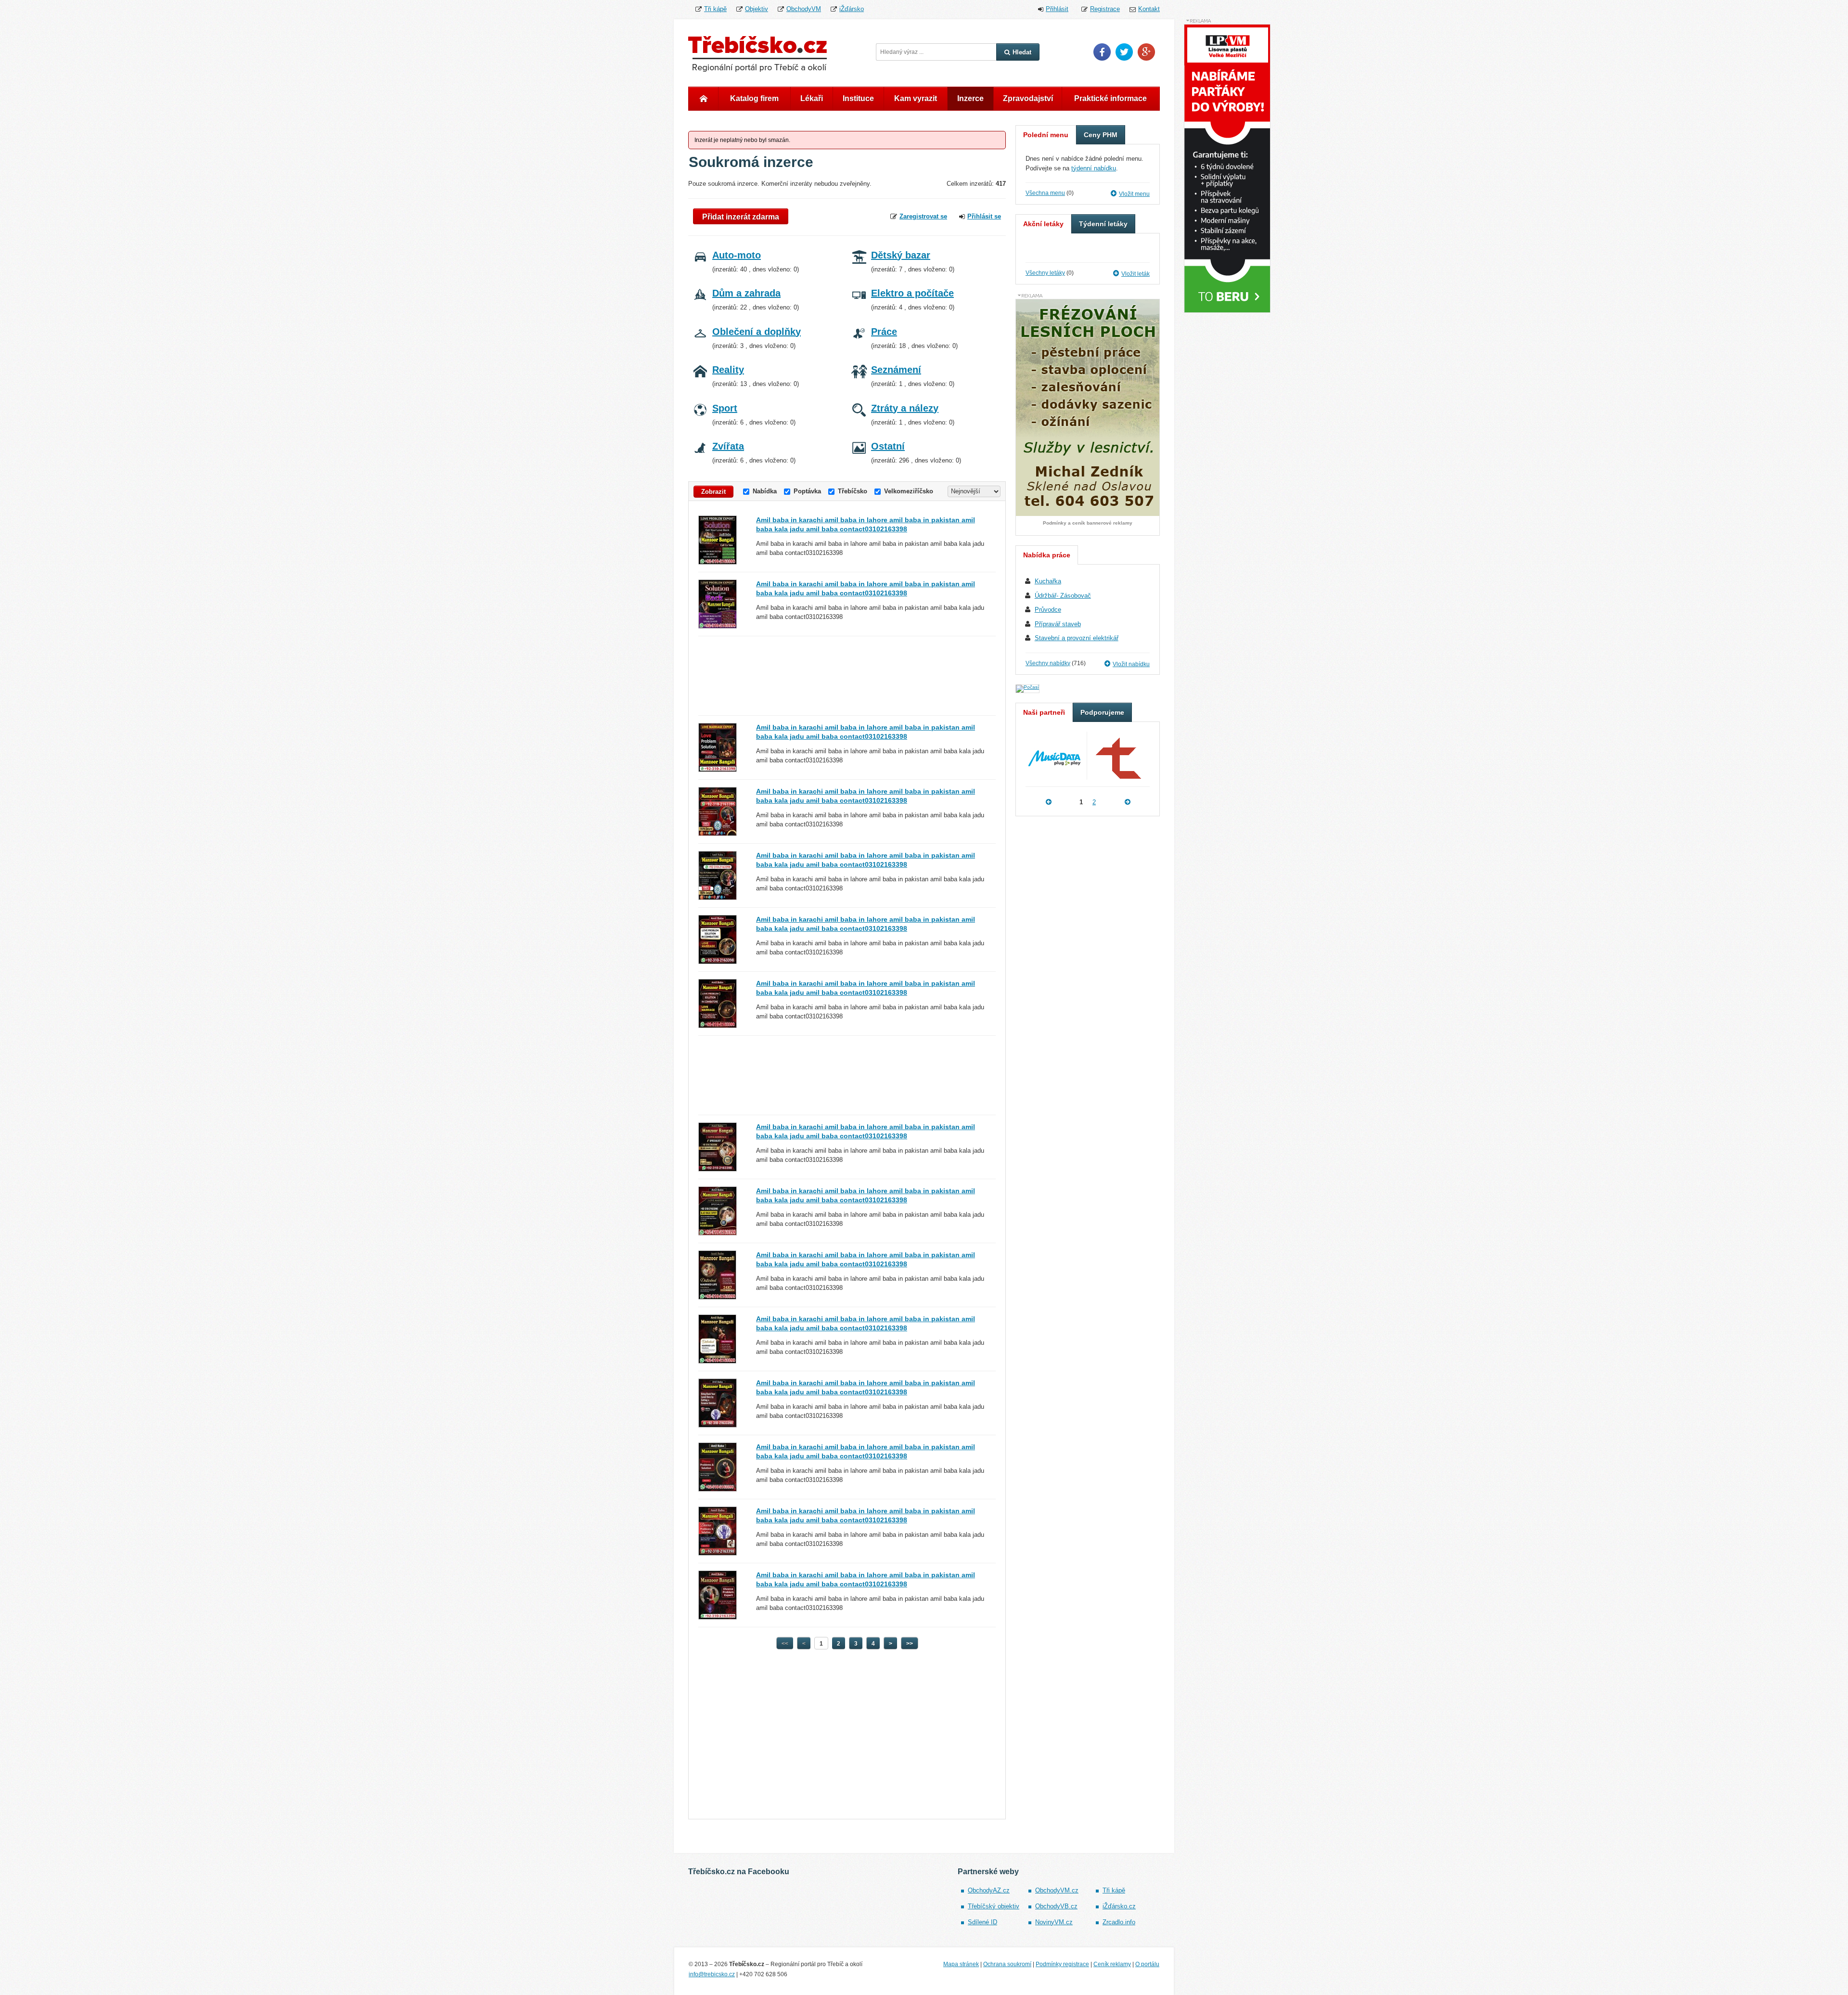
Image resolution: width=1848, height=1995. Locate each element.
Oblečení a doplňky (757, 332)
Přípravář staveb (1058, 624)
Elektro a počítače (912, 293)
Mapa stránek (961, 1964)
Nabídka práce (1047, 555)
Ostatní (888, 446)
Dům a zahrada (746, 293)
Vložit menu (1134, 194)
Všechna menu (1045, 193)
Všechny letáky (1045, 273)
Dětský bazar (901, 255)
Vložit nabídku (1131, 664)
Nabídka (765, 491)
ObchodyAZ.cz (989, 1890)
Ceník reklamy (1112, 1964)
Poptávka (807, 491)
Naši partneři (1044, 712)
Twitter (1124, 52)
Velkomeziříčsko (909, 491)
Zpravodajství (1028, 98)
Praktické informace (1110, 98)
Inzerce (970, 98)
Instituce (858, 98)
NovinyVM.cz (1054, 1922)
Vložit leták (1136, 274)
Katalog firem (754, 98)
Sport (725, 408)
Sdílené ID (982, 1922)
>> (910, 1644)
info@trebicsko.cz (712, 1974)
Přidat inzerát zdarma (741, 217)
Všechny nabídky (1048, 663)
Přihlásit (1057, 9)
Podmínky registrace (1062, 1964)
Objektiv (757, 9)
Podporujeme (1102, 712)
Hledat (1022, 52)
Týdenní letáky (1103, 224)
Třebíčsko (853, 491)
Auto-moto (737, 255)
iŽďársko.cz (1119, 1906)
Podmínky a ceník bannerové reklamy (1088, 523)
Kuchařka (1048, 581)
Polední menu (1046, 135)
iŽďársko (852, 9)
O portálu (1147, 1964)
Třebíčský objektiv (994, 1906)
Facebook (1102, 52)
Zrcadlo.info (1119, 1922)
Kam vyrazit (916, 98)
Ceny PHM (1101, 135)
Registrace (1105, 9)
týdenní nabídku (1094, 168)
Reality (728, 370)
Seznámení (896, 370)
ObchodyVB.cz (1056, 1906)
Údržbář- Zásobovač (1063, 596)
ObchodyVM (804, 9)
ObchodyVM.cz (1057, 1890)
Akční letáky (1043, 224)
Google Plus (1146, 52)
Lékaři (812, 98)
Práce (884, 332)
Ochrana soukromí (1007, 1964)
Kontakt (1149, 9)
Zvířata (728, 446)
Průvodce (1048, 610)
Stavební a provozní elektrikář (1077, 638)
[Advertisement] (847, 676)
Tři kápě (715, 9)
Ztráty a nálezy (905, 408)
